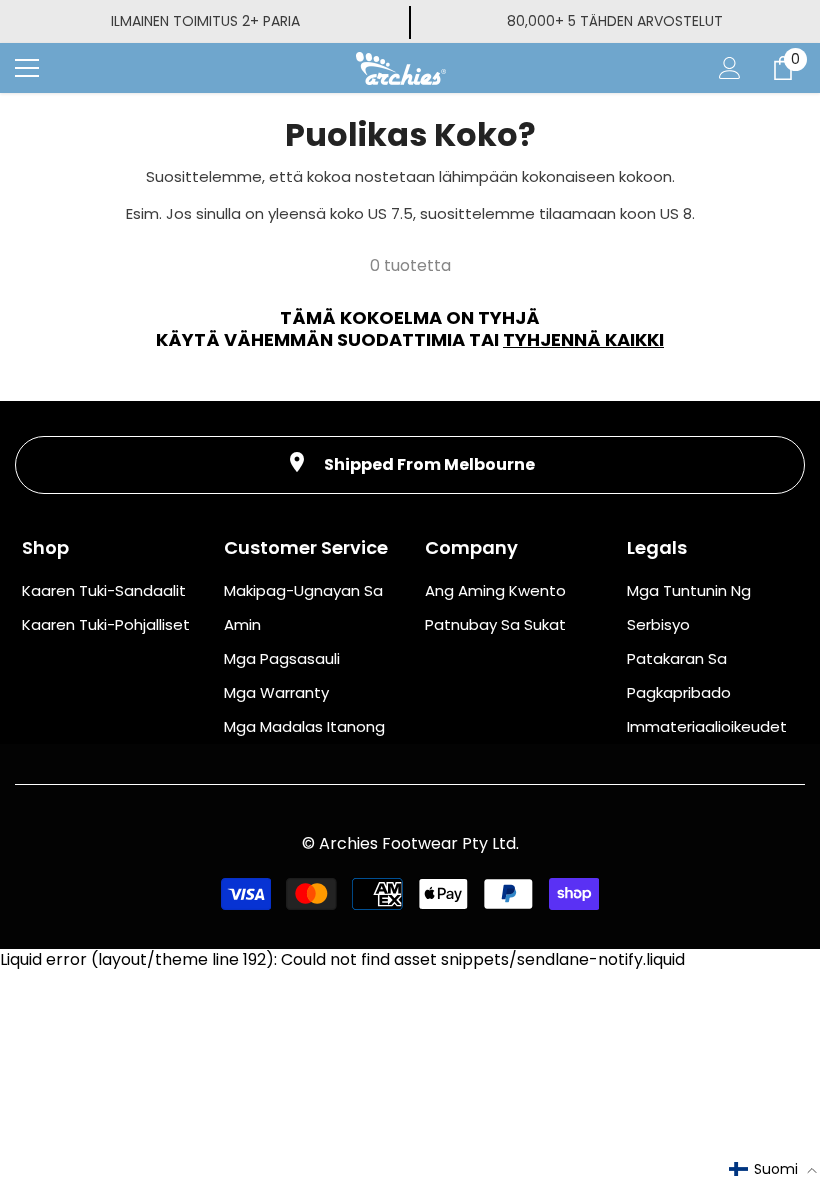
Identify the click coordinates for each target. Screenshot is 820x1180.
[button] (773, 1169)
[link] (410, 465)
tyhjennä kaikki (583, 340)
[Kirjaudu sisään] (730, 68)
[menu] (27, 68)
